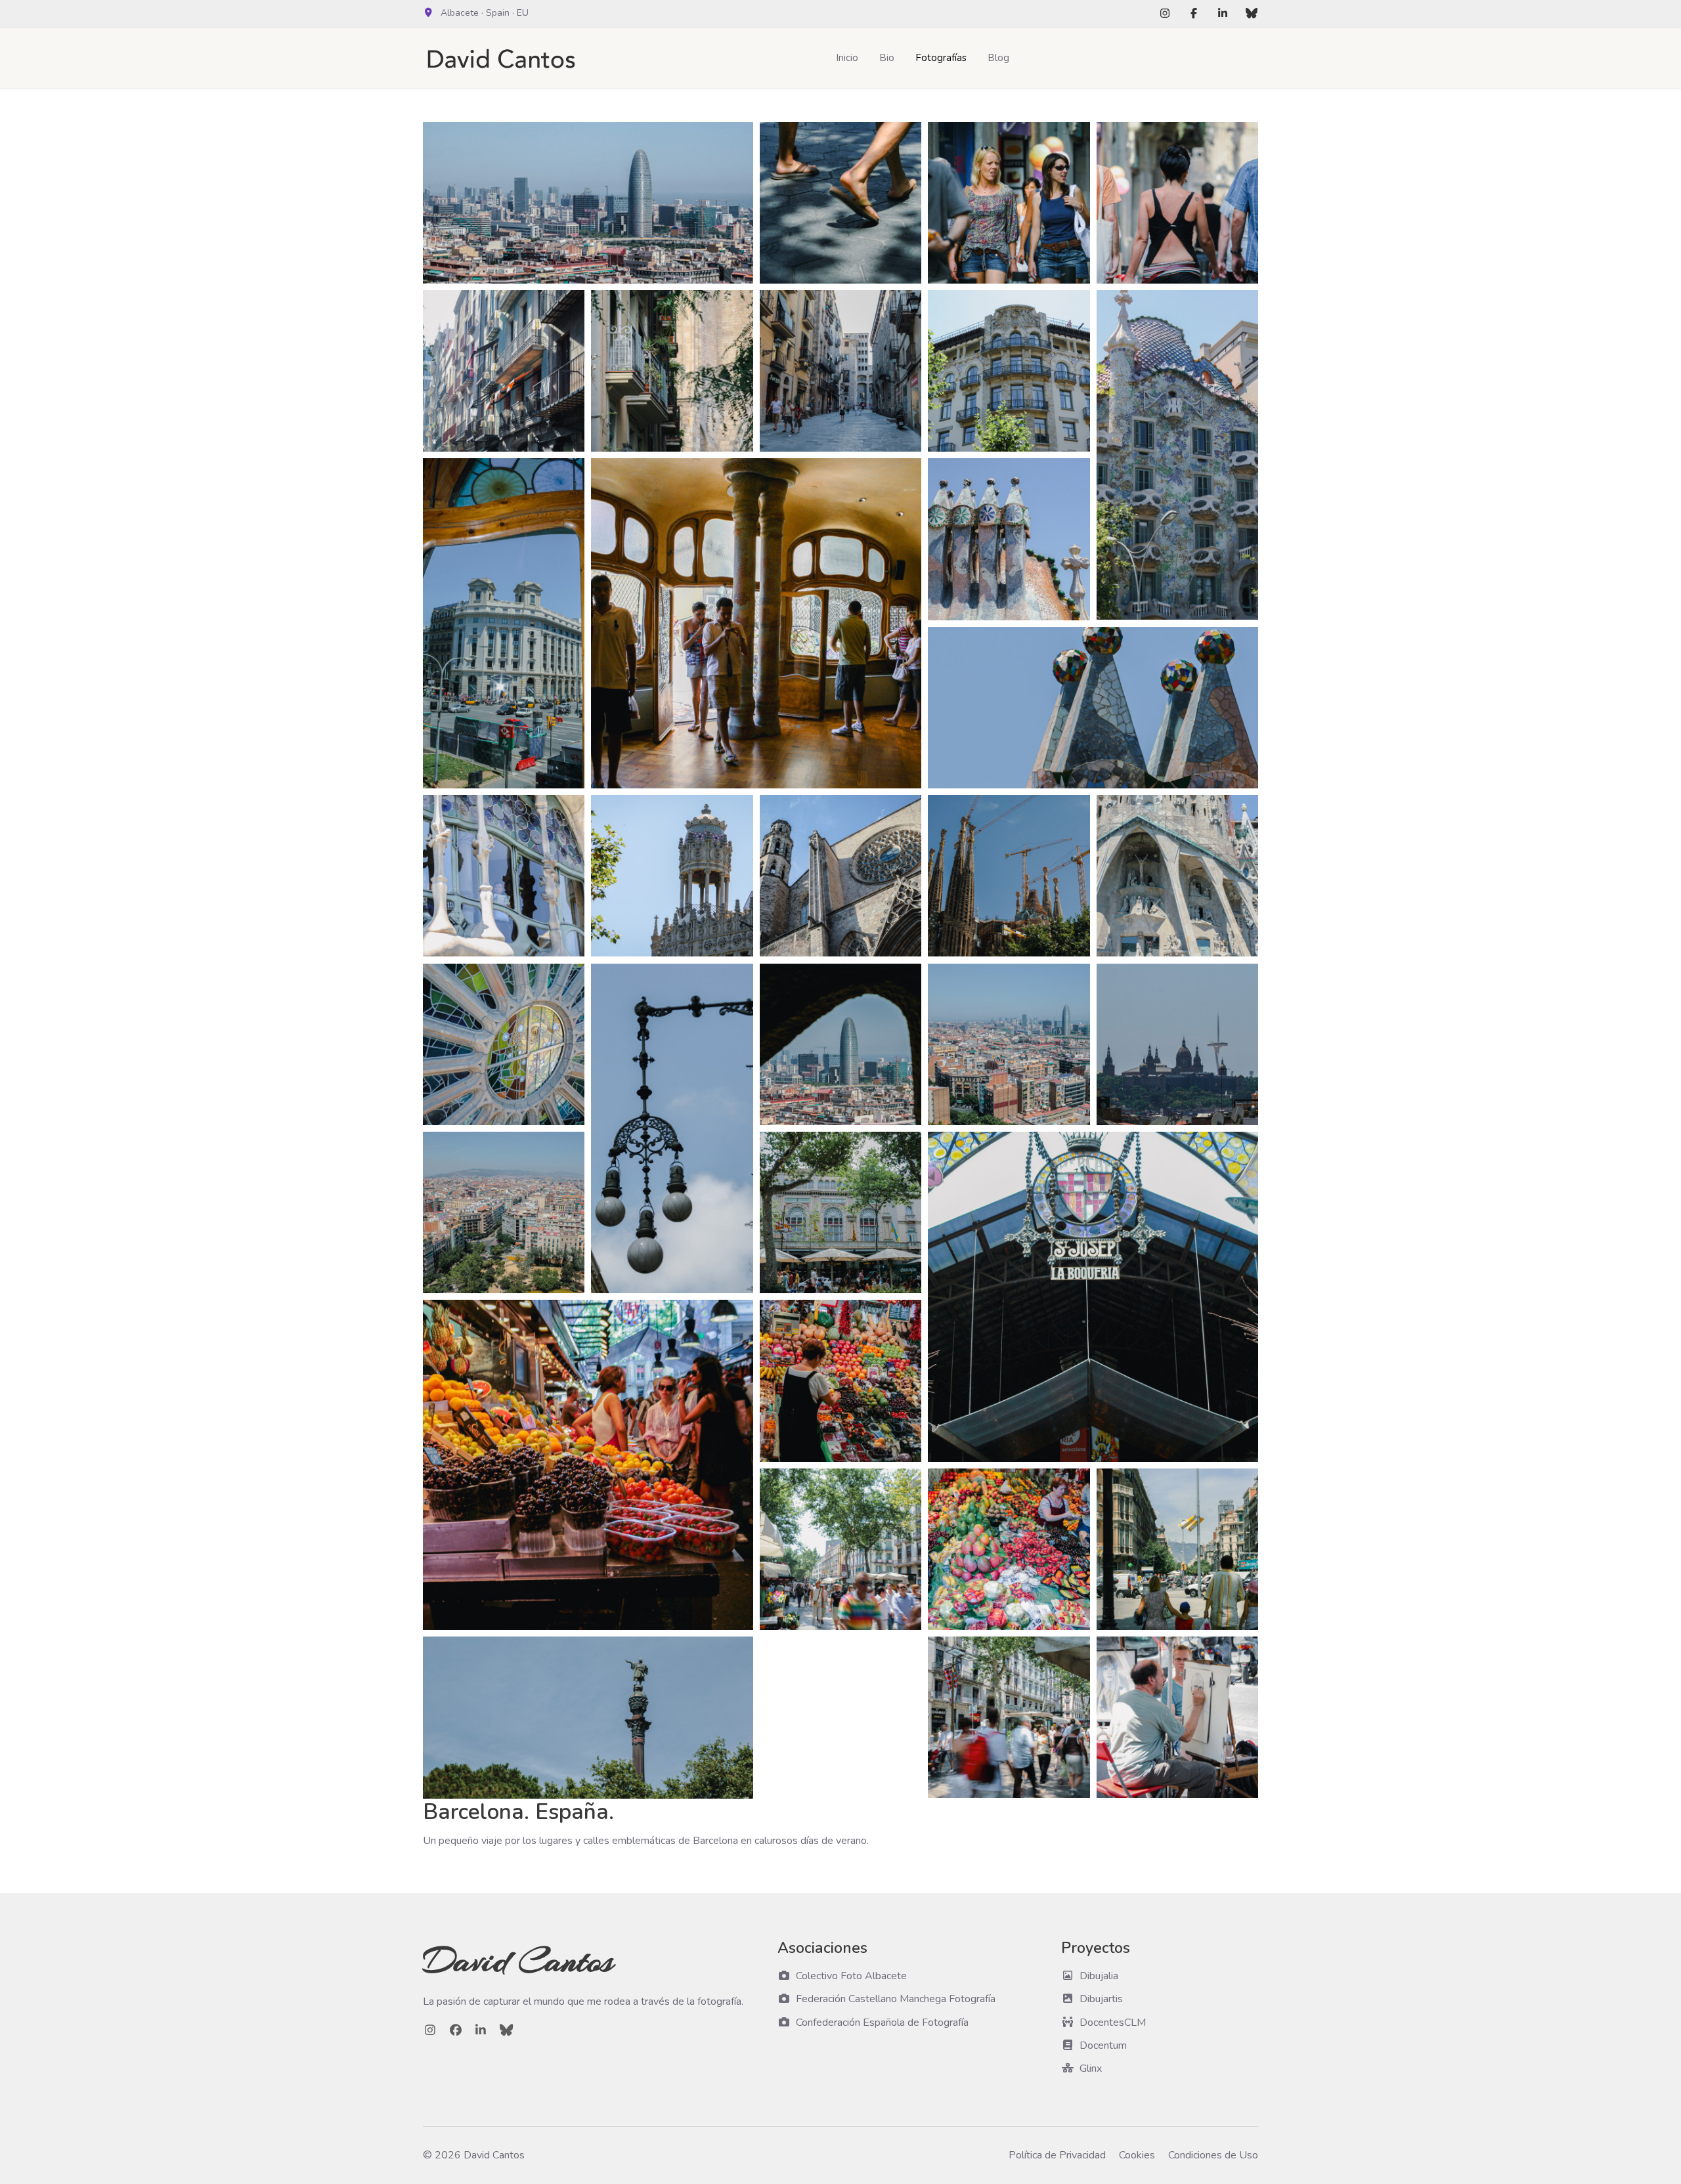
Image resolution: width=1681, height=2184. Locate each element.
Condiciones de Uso (1213, 2155)
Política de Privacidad (1057, 2155)
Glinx (1091, 2068)
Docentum (1103, 2045)
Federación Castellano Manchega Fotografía (896, 1999)
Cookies (1137, 2155)
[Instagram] (1165, 14)
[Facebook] (1194, 14)
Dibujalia (1099, 1976)
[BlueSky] (1252, 14)
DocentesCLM (1113, 2023)
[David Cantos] (505, 58)
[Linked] (481, 2030)
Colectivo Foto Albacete (851, 1976)
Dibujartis (1101, 1999)
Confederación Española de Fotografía (882, 2023)
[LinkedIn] (1223, 14)
